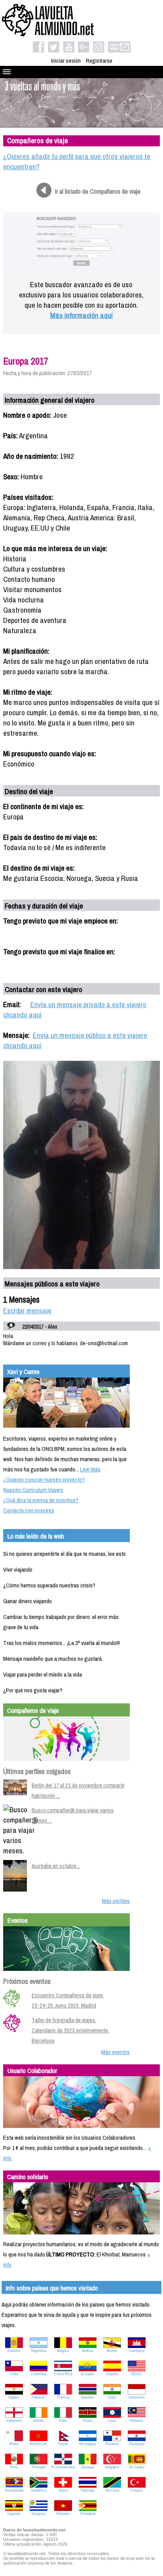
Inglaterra (14, 2421)
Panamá (112, 2444)
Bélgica (63, 2351)
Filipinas (38, 2397)
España (112, 2374)
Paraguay (137, 2444)
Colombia (39, 2374)
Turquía (136, 2490)
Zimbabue (88, 2514)
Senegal (88, 2467)
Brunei (112, 2351)
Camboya (136, 2351)
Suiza (63, 2490)
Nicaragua (87, 2444)
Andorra (14, 2351)
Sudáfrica (39, 2490)
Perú (14, 2467)
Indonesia (136, 2397)
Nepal (63, 2444)
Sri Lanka (137, 2467)
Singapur (112, 2467)
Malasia (136, 2421)
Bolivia (88, 2351)
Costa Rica (63, 2374)
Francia (63, 2397)
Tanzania (112, 2490)
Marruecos (38, 2444)
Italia (63, 2421)
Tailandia (87, 2490)
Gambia (87, 2397)
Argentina (39, 2351)
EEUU (136, 2374)
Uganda (14, 2514)
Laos (112, 2421)
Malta (14, 2444)
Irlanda (38, 2421)
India (112, 2397)
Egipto (14, 2397)
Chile (14, 2374)
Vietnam (63, 2514)
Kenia (88, 2421)
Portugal (38, 2467)
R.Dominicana (63, 2467)
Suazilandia (14, 2490)
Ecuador (87, 2374)
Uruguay (39, 2514)
